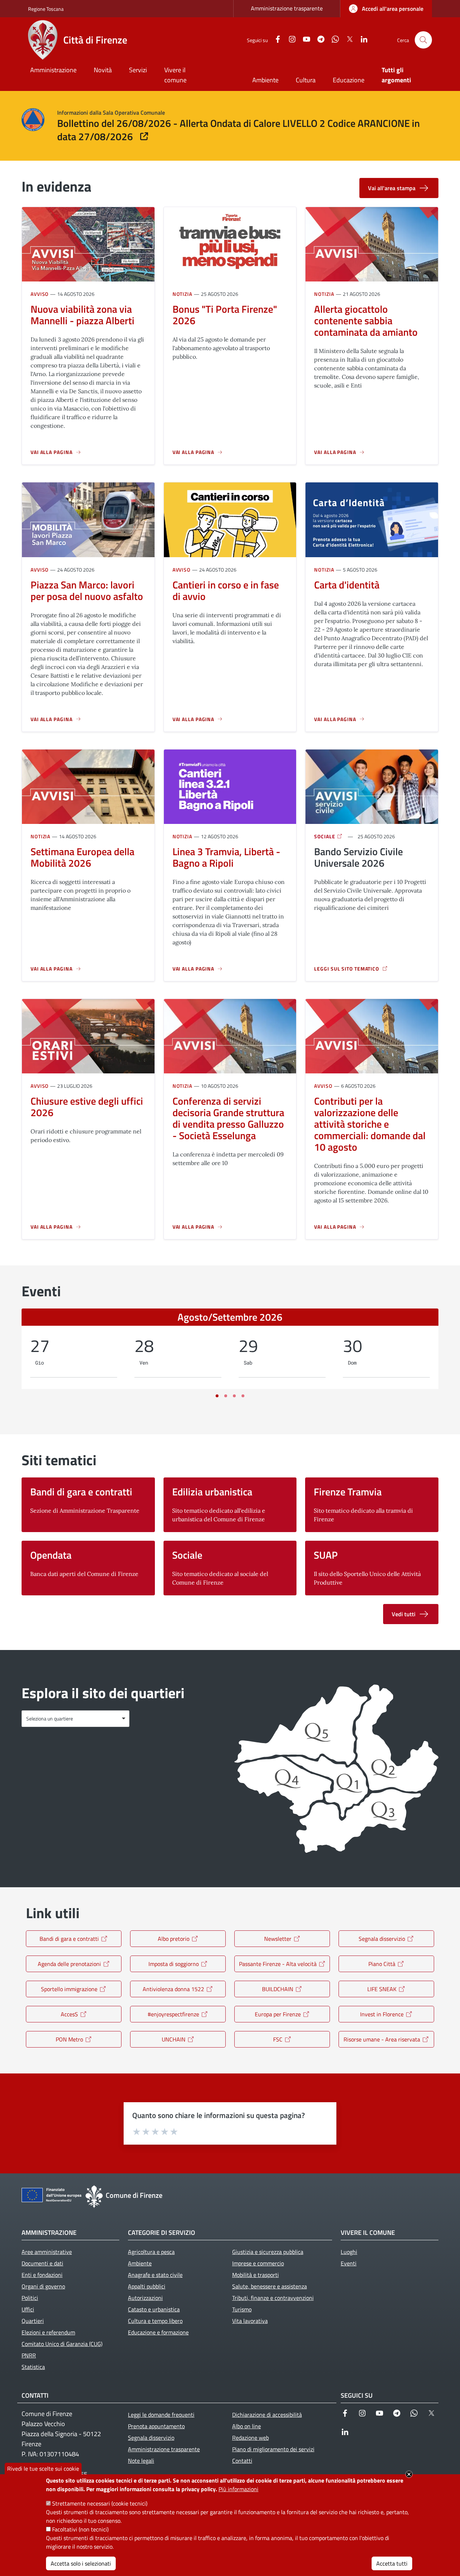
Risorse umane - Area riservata (382, 2039)
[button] (423, 40)
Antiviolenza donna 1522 (173, 1989)
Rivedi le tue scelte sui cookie (43, 2469)
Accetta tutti (392, 2563)
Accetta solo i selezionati (81, 2563)
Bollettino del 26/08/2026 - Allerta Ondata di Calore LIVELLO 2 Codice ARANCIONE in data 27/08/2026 (238, 130)
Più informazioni (238, 2489)
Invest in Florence (382, 2014)
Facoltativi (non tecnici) (80, 2529)
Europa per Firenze (278, 2014)
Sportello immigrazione (69, 1989)
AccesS (69, 2014)
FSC (278, 2039)
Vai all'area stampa (392, 188)
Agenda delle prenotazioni (69, 1964)
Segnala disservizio (382, 1939)
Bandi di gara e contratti (69, 1939)
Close (409, 2474)
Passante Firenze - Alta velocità (278, 1964)
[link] (386, 9)
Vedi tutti (404, 1614)
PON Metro (69, 2039)
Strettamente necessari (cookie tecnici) (100, 2503)
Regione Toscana (46, 9)
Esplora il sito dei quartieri (103, 1693)
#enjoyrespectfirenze (173, 2014)
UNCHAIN (174, 2039)
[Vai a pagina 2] (226, 1396)
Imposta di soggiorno (174, 1964)
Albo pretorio (174, 1939)
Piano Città (382, 1964)
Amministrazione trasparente (287, 8)
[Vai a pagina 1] (217, 1396)
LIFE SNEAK (382, 1989)
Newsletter (278, 1939)
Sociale (325, 836)
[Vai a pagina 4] (243, 1396)
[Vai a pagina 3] (234, 1396)
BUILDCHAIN (278, 1989)
